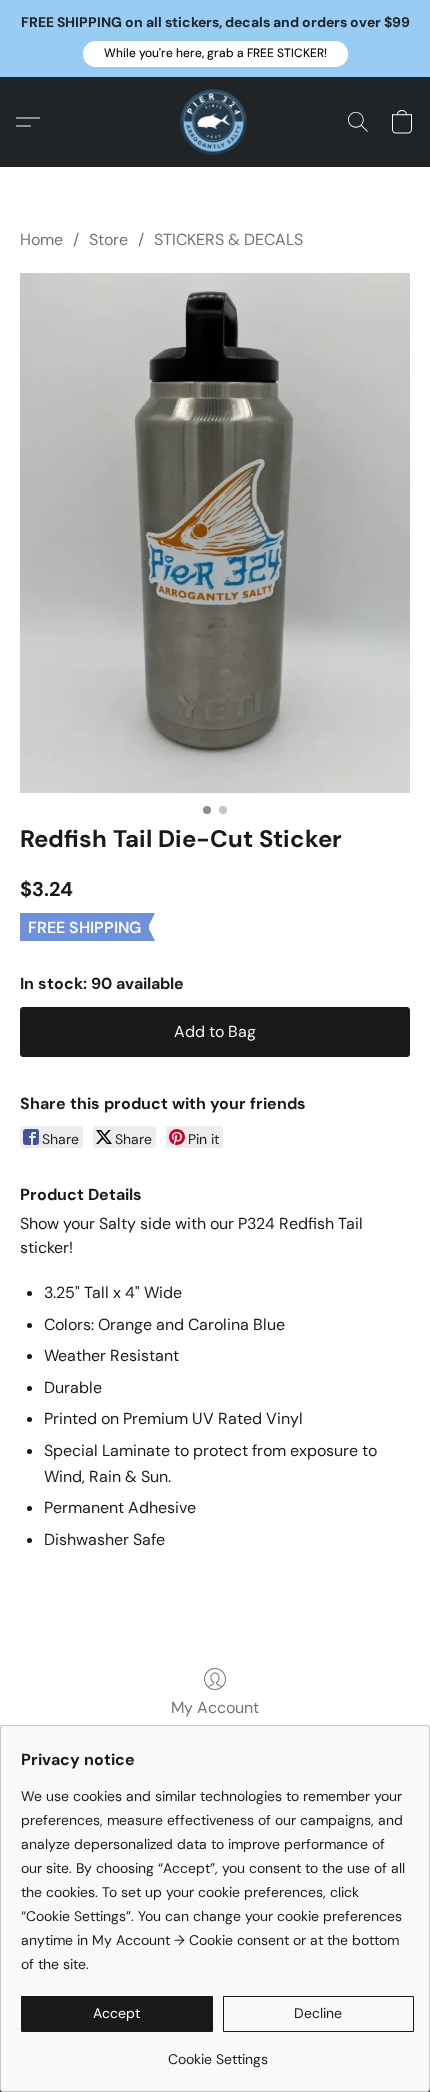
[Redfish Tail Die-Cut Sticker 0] (215, 533)
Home (41, 239)
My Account (215, 1707)
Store (108, 239)
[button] (215, 54)
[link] (217, 2051)
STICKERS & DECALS (228, 239)
